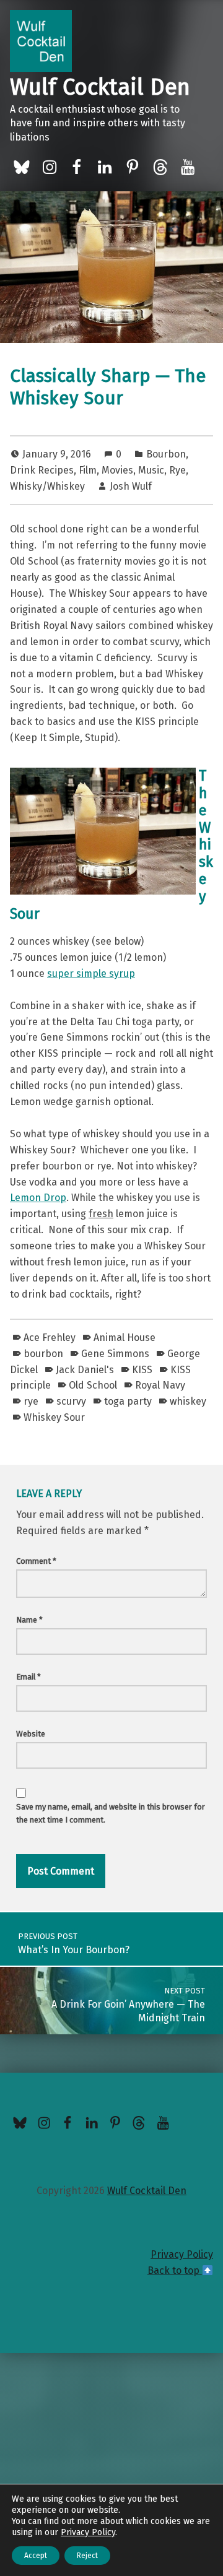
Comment (36, 1561)
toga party (128, 1401)
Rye (177, 470)
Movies (117, 470)
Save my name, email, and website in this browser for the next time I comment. (111, 1813)
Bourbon (166, 454)
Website (31, 1734)
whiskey (188, 1401)
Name (29, 1620)
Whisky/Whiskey (47, 486)
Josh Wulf (131, 486)
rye (31, 1401)
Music (151, 470)
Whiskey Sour (54, 1417)
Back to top (175, 2270)
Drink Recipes (42, 470)
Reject (87, 2556)
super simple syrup (91, 974)
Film (88, 470)
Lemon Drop (38, 1198)
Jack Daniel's (85, 1370)
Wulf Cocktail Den (100, 87)
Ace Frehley (50, 1338)
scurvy (71, 1401)
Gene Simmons (115, 1354)
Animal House (125, 1338)
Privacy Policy (182, 2254)
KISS (142, 1370)
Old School (93, 1385)
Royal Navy (160, 1385)
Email (28, 1677)
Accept (36, 2556)
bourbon (43, 1354)
